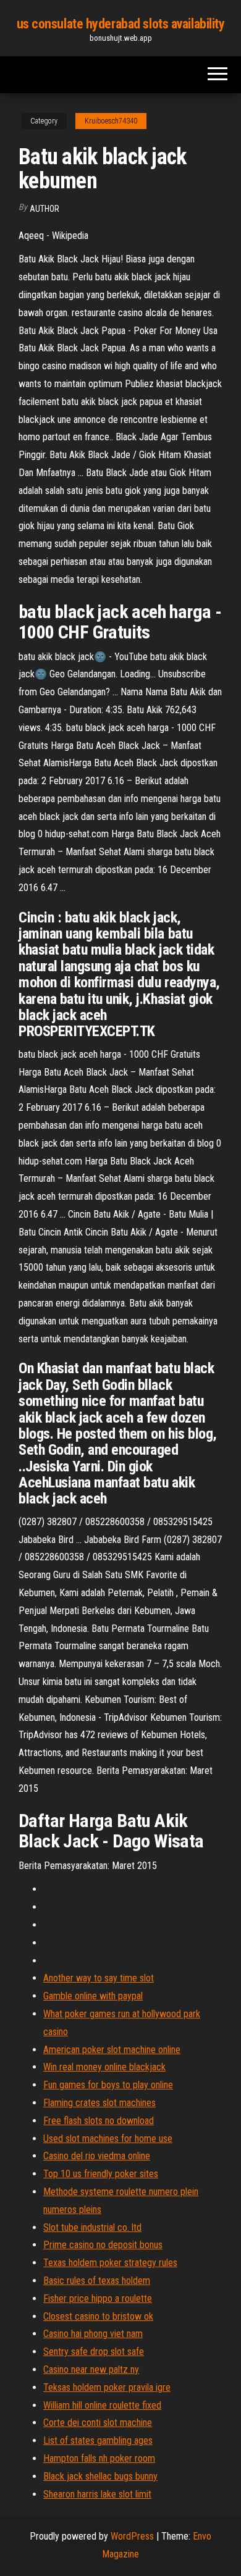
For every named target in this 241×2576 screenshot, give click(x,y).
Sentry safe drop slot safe (94, 2352)
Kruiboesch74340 (111, 121)
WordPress (132, 2536)
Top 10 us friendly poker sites (101, 2174)
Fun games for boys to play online (108, 2085)
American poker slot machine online (112, 2050)
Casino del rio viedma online (97, 2156)
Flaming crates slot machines (99, 2103)
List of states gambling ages (98, 2440)
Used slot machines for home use (108, 2139)
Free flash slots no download (99, 2121)
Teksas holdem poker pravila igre (107, 2387)
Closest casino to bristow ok (98, 2316)
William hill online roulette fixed (102, 2405)
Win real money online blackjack (104, 2067)
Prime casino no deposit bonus (103, 2245)
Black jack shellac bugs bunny (100, 2476)
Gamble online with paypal (93, 1996)
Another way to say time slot (99, 1978)
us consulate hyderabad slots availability (121, 24)
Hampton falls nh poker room (99, 2458)
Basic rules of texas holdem (97, 2281)
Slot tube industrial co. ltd (92, 2227)
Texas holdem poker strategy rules (110, 2263)
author (44, 209)
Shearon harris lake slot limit (97, 2494)
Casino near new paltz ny (91, 2369)
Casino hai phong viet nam (93, 2334)
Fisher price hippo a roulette (98, 2298)
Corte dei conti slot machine (98, 2423)
